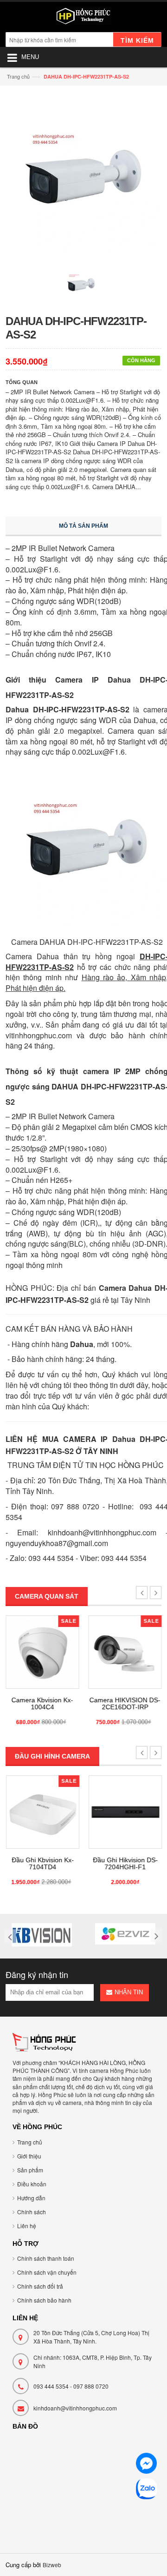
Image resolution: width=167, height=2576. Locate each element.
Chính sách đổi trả (40, 2286)
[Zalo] (146, 2490)
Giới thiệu (29, 2156)
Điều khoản (32, 2184)
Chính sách (32, 2212)
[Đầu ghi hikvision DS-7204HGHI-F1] (125, 1812)
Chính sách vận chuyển (47, 2272)
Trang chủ (18, 76)
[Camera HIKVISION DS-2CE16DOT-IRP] (125, 1652)
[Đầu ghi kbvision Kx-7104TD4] (42, 1812)
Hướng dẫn (31, 2198)
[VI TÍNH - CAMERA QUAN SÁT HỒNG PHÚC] (83, 18)
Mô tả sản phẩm (83, 526)
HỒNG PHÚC (141, 1465)
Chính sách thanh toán (46, 2258)
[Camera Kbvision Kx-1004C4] (42, 1652)
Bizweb (52, 2565)
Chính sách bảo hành (44, 2300)
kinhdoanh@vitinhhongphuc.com (75, 2408)
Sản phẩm (30, 2170)
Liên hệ (27, 2226)
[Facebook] (146, 2465)
